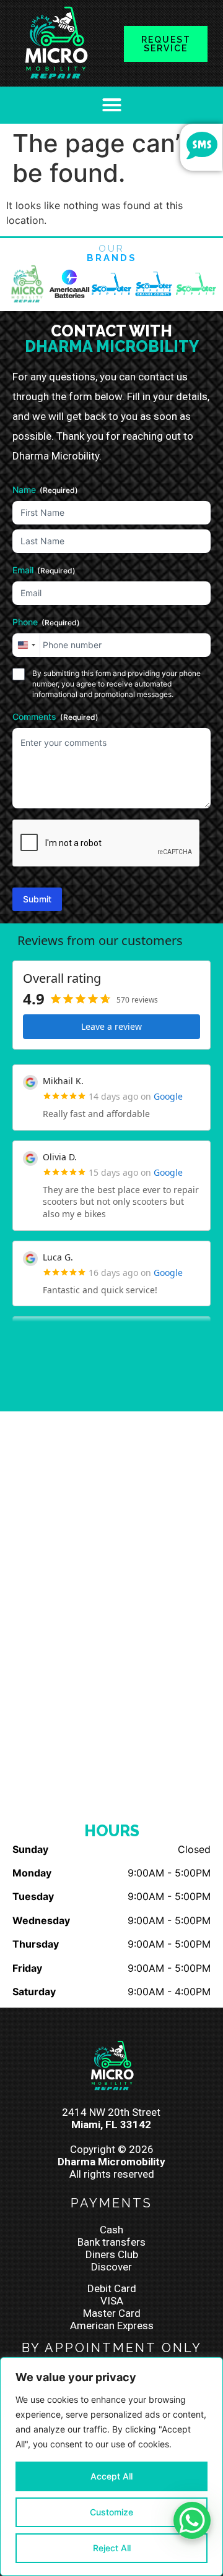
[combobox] (26, 645)
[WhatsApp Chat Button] (192, 2520)
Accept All (111, 2476)
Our (112, 253)
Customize (111, 2512)
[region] (111, 2467)
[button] (111, 105)
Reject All (112, 2548)
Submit (37, 899)
